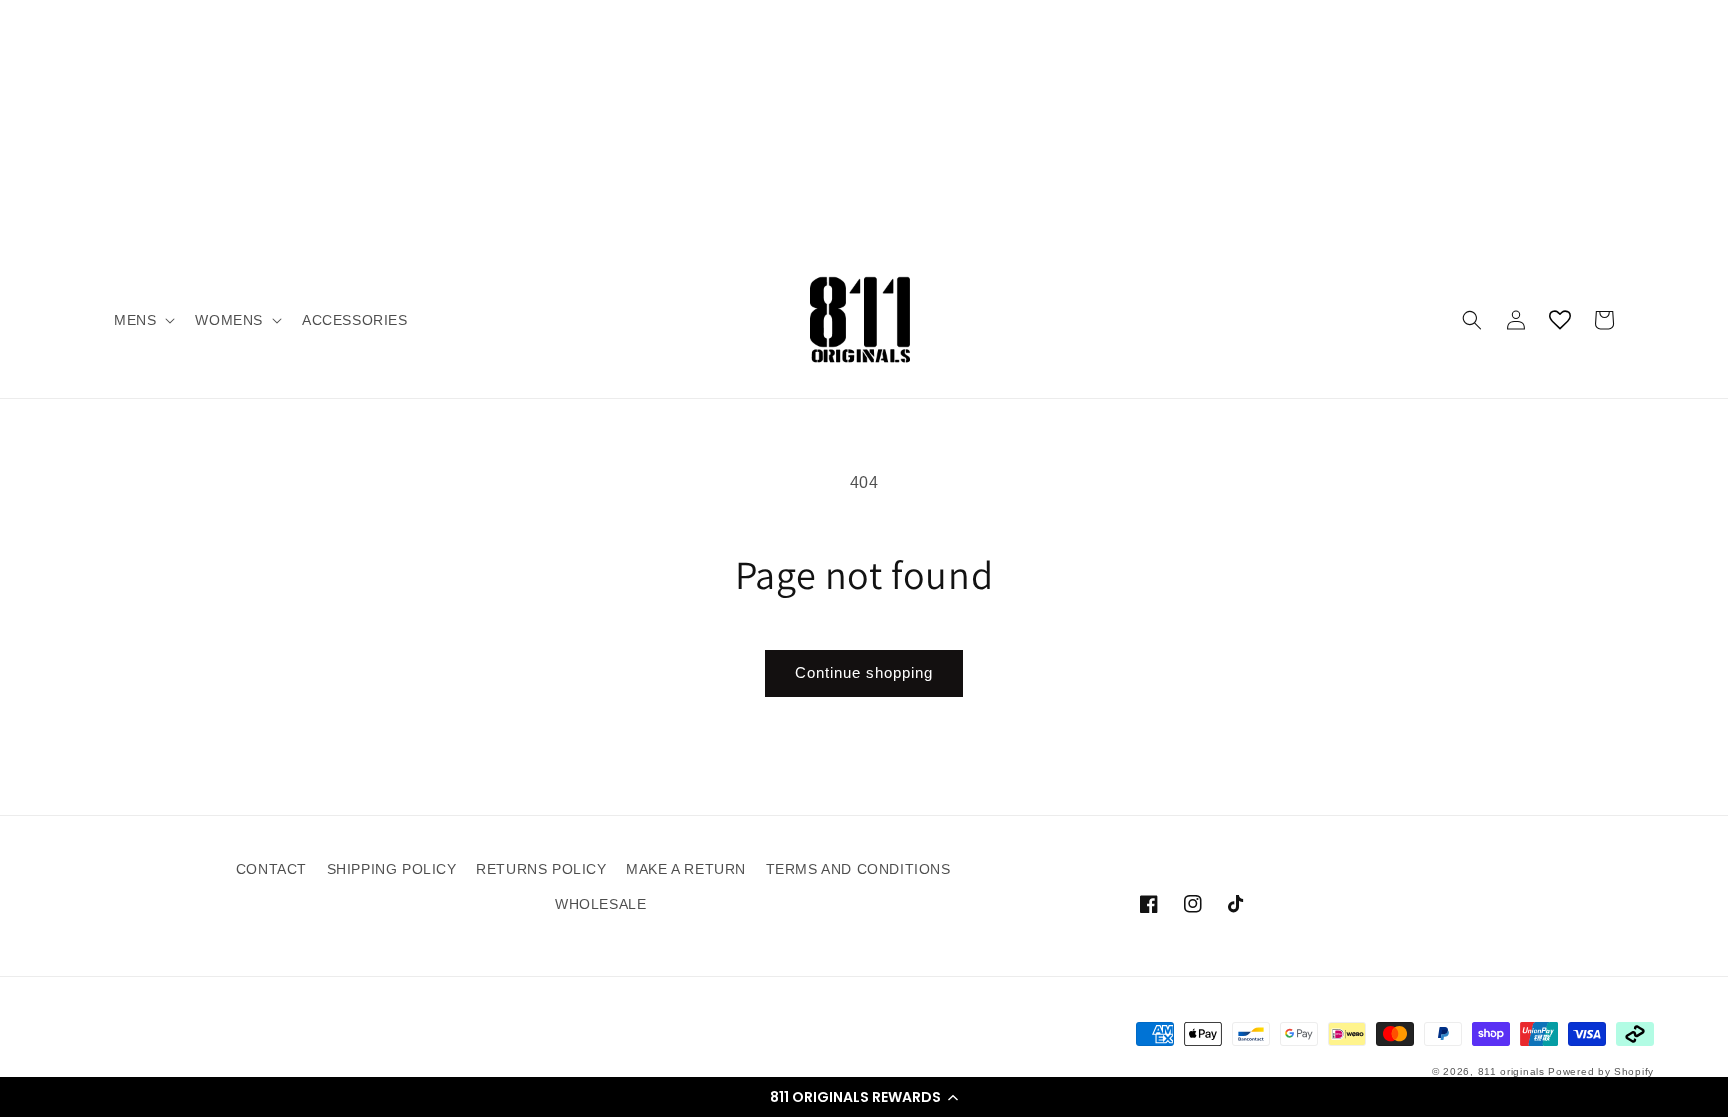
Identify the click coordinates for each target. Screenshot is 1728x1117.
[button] (864, 1097)
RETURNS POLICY (541, 869)
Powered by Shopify (1601, 1071)
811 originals (1511, 1071)
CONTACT (271, 869)
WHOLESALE (600, 904)
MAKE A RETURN (686, 869)
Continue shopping (864, 672)
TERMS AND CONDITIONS (858, 869)
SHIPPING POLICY (392, 869)
